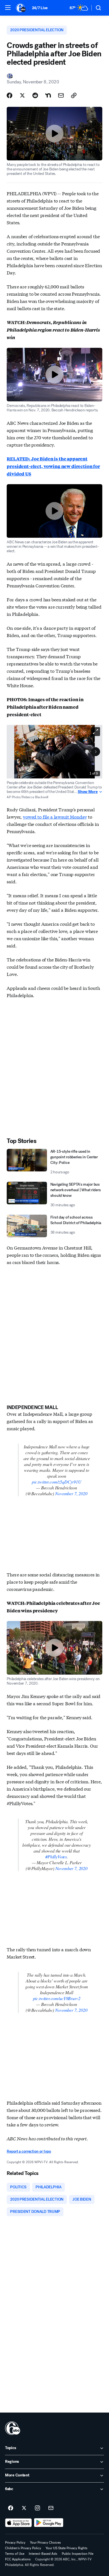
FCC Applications (18, 2559)
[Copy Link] (74, 95)
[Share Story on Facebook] (10, 95)
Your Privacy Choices (45, 2543)
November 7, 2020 (71, 1493)
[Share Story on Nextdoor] (48, 95)
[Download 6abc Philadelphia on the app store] (18, 2523)
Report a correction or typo (29, 2151)
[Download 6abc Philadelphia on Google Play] (49, 2523)
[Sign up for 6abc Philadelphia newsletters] (51, 2508)
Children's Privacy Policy (23, 2548)
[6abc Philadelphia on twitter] (24, 2508)
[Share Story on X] (22, 95)
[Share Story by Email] (61, 95)
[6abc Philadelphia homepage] (21, 8)
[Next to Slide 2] (96, 752)
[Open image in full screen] (96, 732)
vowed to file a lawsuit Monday (55, 817)
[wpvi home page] (13, 2428)
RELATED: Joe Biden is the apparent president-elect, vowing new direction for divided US (53, 466)
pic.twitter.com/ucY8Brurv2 (57, 1998)
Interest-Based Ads (43, 2554)
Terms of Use (15, 2554)
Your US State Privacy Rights (67, 2548)
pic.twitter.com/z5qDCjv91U (57, 1482)
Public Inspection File (78, 2554)
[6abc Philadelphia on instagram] (37, 2508)
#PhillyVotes (56, 1857)
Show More (88, 792)
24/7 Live (40, 8)
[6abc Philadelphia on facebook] (11, 2508)
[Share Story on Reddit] (35, 95)
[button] (8, 8)
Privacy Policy (15, 2543)
